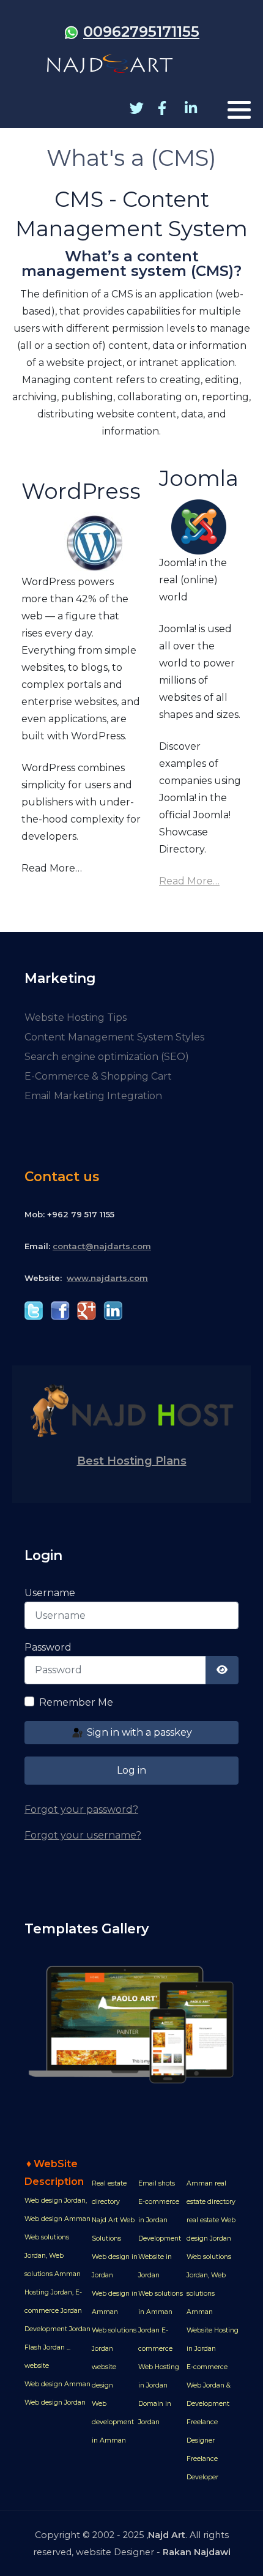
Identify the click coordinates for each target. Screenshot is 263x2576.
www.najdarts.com (107, 1278)
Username (50, 1593)
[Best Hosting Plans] (131, 1410)
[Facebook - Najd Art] (60, 1310)
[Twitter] (134, 109)
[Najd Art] (110, 64)
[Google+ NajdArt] (87, 1310)
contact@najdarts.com (102, 1246)
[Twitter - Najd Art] (34, 1310)
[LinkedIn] (189, 109)
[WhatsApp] (71, 32)
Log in (131, 1770)
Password (48, 1647)
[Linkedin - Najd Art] (113, 1310)
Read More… (189, 881)
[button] (239, 110)
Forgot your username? (83, 1835)
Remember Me (76, 1702)
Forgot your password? (81, 1809)
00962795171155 (141, 32)
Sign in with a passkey (138, 1732)
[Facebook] (162, 109)
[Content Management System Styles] (131, 2024)
